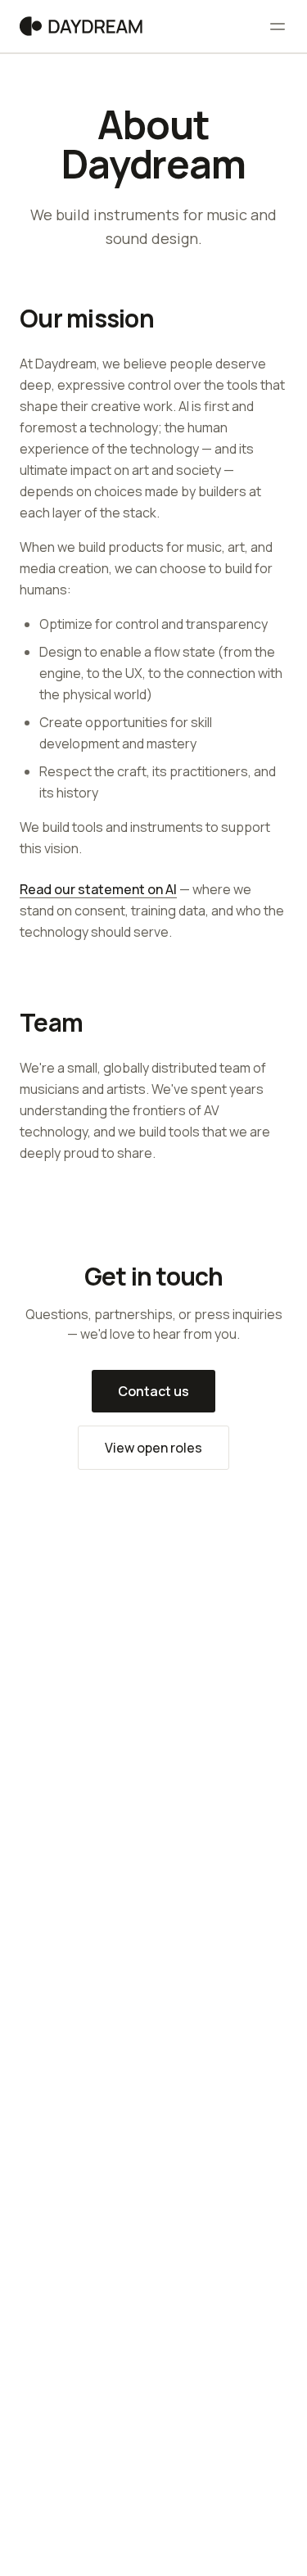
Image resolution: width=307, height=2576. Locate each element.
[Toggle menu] (278, 26)
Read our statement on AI (98, 889)
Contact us (153, 1391)
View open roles (153, 1448)
